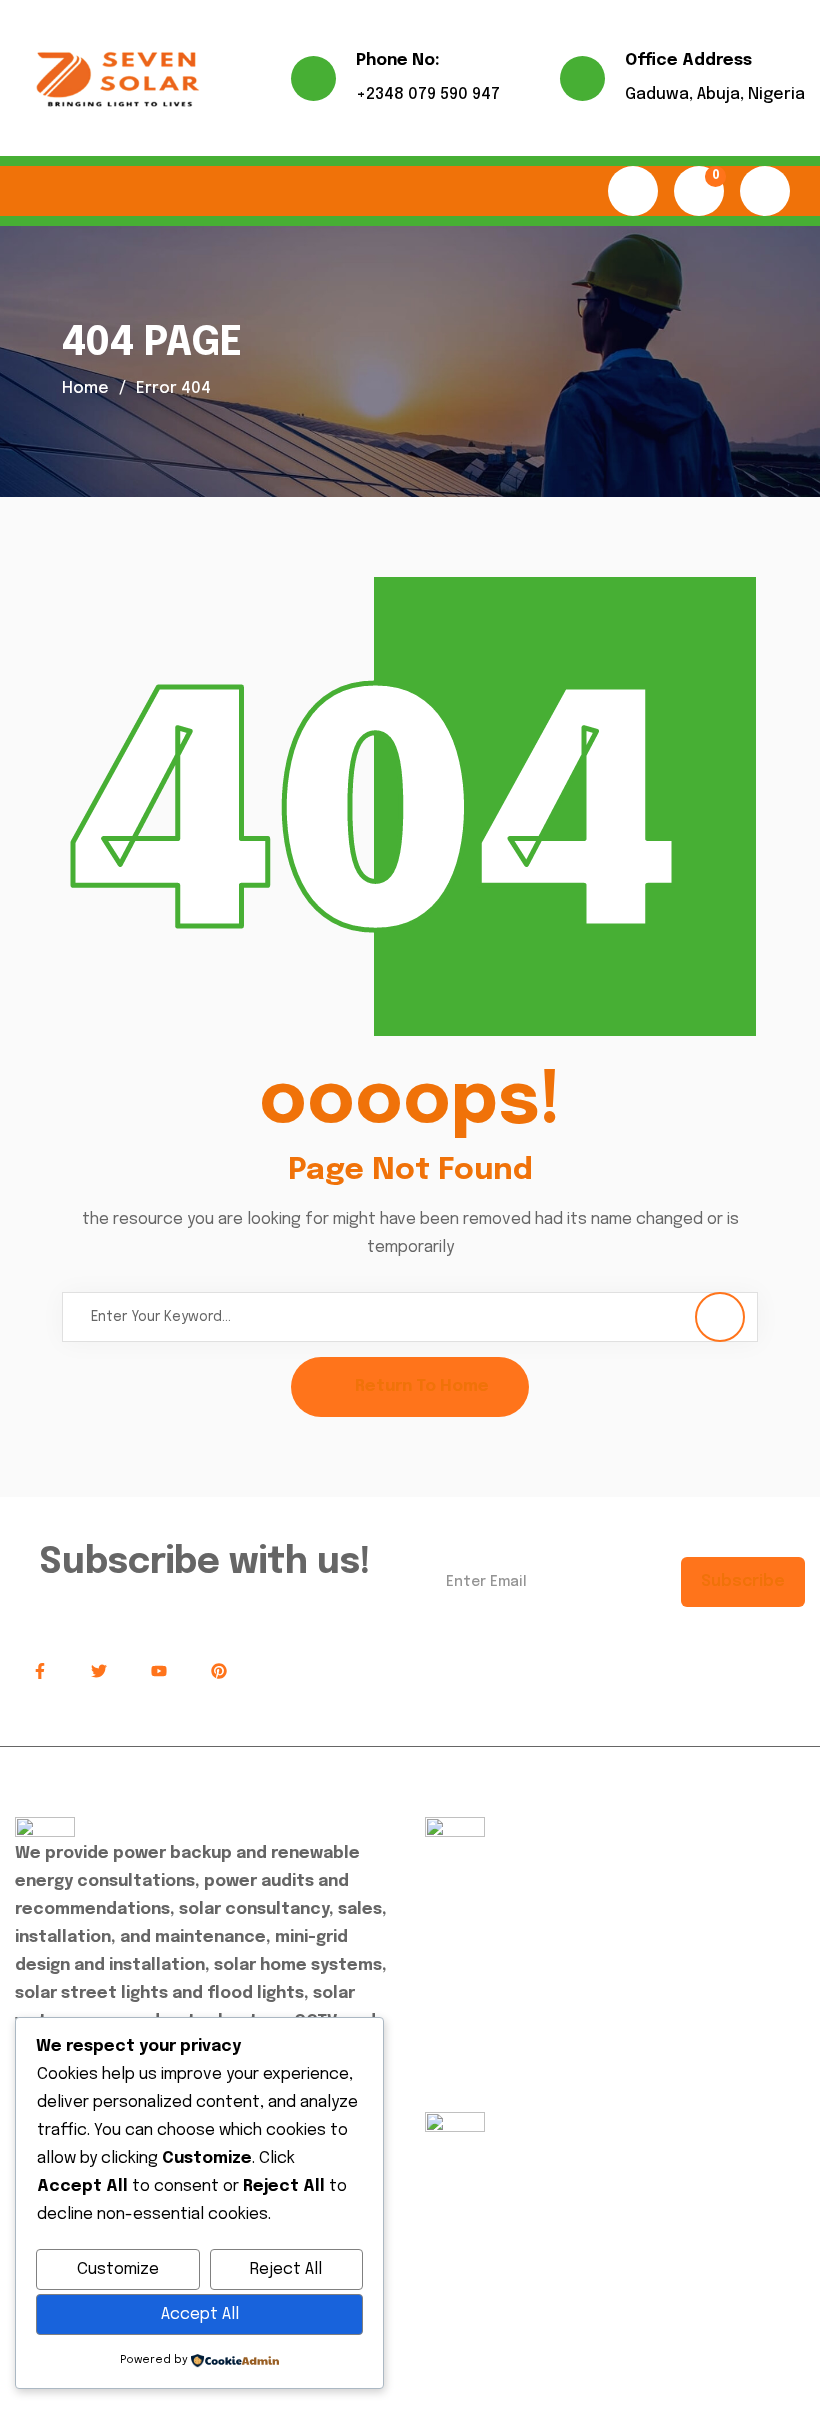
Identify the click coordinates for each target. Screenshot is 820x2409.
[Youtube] (159, 1672)
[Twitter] (100, 1672)
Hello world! (475, 2176)
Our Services (488, 1893)
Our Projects (488, 1937)
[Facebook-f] (40, 1672)
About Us (474, 1849)
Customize (118, 2269)
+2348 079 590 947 (428, 94)
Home (85, 388)
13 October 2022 (587, 2222)
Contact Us (484, 1981)
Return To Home (422, 1386)
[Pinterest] (219, 1672)
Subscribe (743, 1581)
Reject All (286, 2269)
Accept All (200, 2314)
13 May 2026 (483, 2149)
